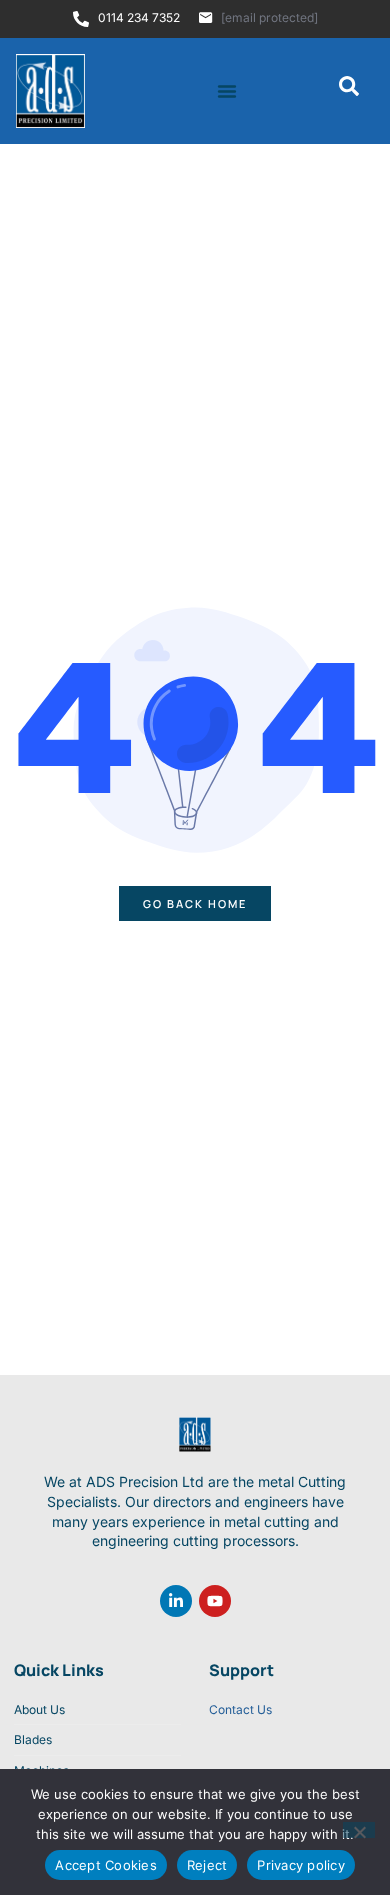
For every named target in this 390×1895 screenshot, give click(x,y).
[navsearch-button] (349, 91)
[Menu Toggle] (227, 91)
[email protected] (269, 17)
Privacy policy (301, 1865)
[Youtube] (215, 1601)
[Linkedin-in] (176, 1601)
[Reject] (359, 1830)
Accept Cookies (106, 1865)
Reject (207, 1865)
